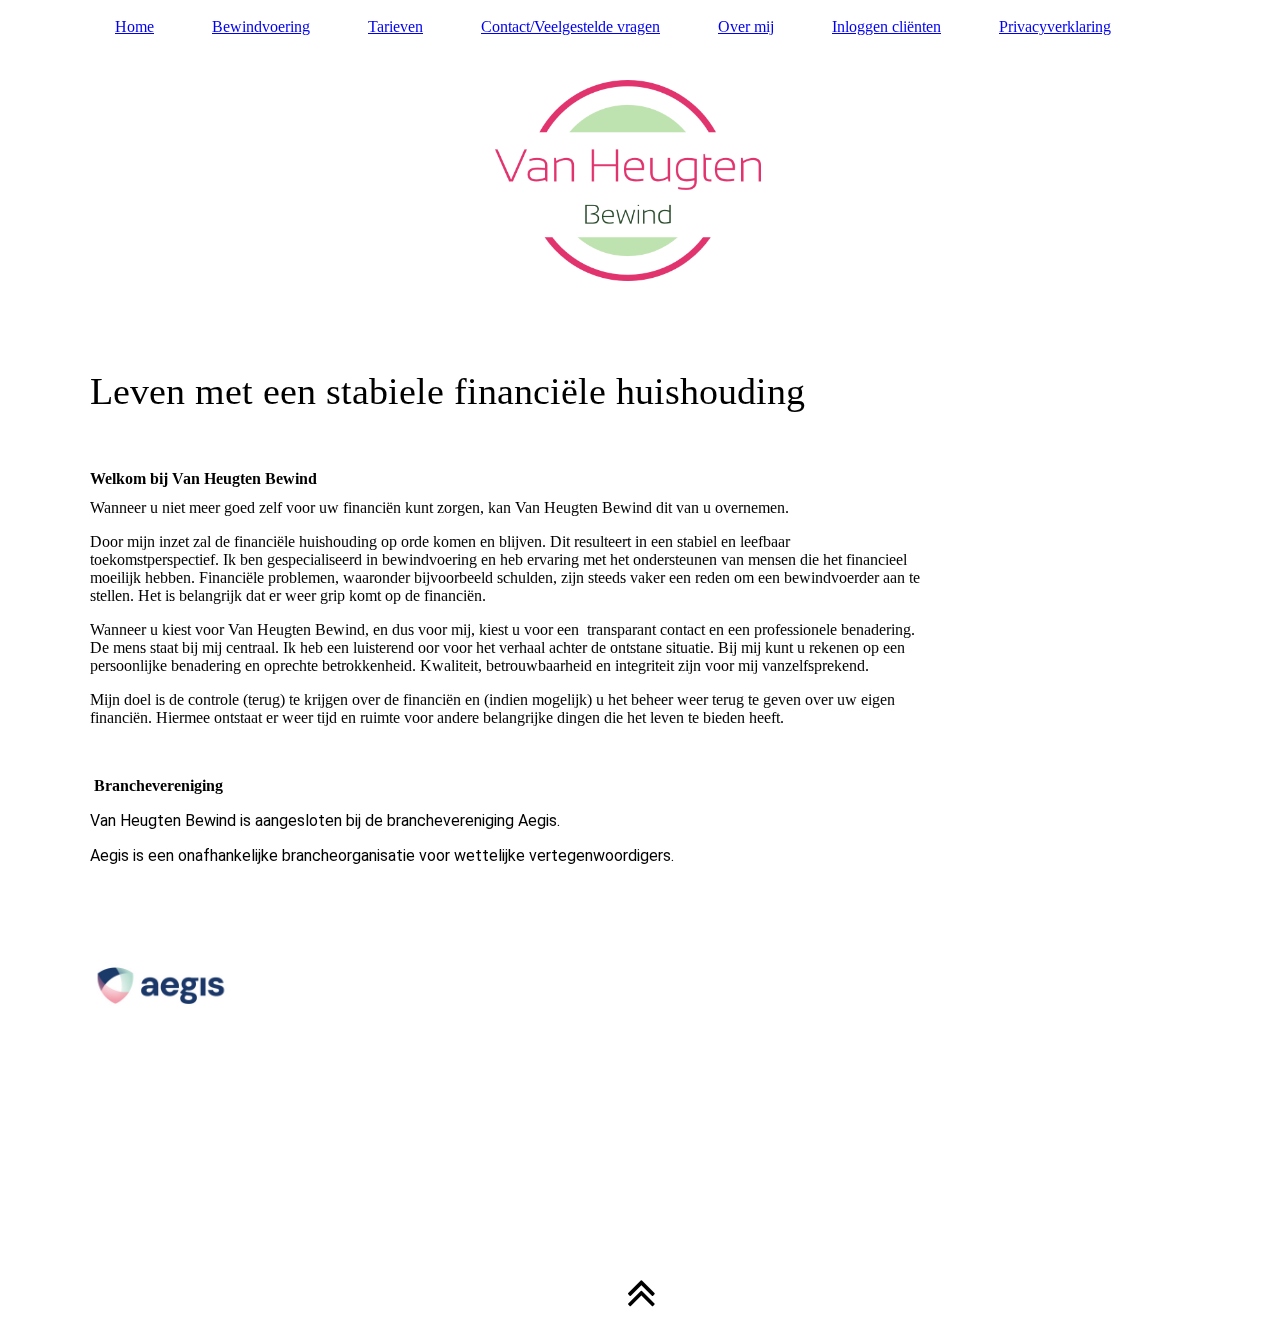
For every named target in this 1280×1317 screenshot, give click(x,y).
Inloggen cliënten (886, 26)
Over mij (746, 26)
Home (134, 26)
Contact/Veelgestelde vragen (570, 26)
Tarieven (395, 26)
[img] (640, 225)
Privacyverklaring (1055, 26)
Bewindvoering (261, 26)
